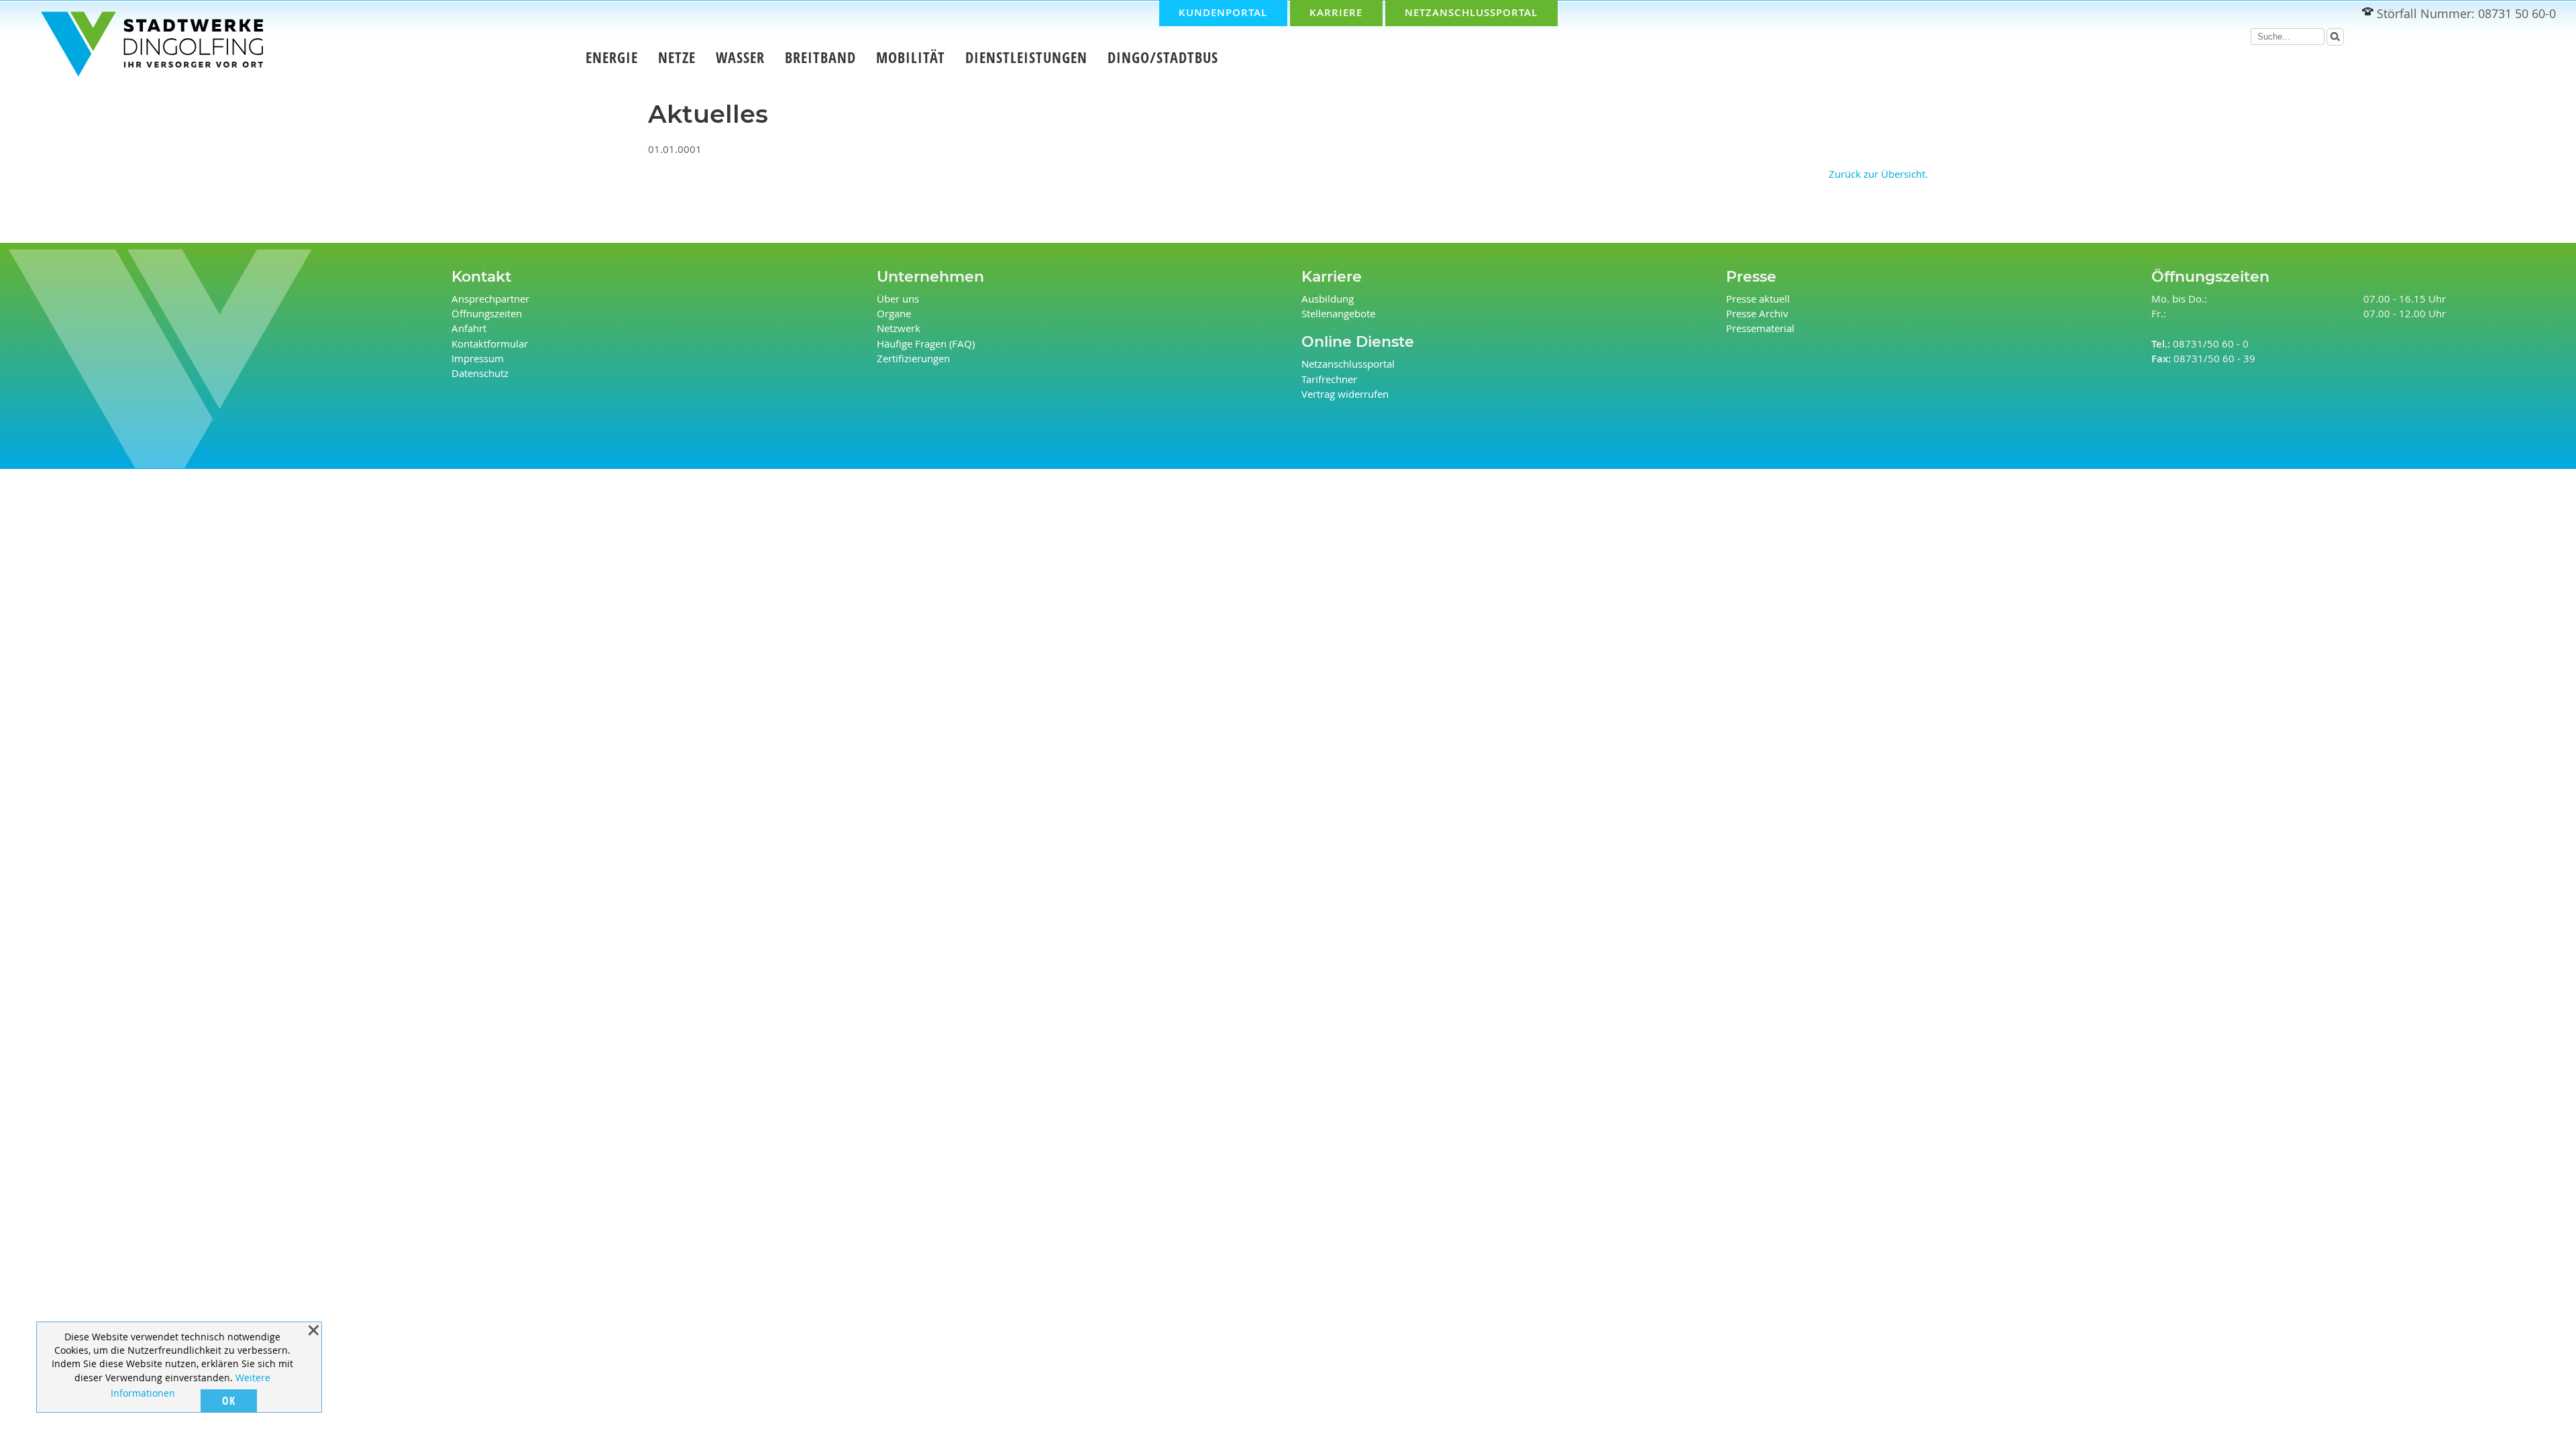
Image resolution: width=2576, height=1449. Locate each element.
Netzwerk (899, 328)
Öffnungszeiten (487, 314)
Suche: (2244, 38)
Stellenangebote (1338, 314)
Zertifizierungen (913, 359)
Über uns (898, 299)
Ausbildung (1328, 299)
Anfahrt (469, 328)
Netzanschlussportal (1348, 364)
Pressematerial (1760, 328)
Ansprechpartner (490, 299)
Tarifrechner (1329, 379)
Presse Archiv (1757, 314)
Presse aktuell (1758, 299)
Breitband (820, 58)
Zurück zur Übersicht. (1878, 174)
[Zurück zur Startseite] (141, 46)
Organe (894, 314)
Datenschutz (480, 373)
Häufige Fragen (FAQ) (926, 344)
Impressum (478, 359)
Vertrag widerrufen (1345, 394)
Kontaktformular (490, 344)
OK (229, 1401)
